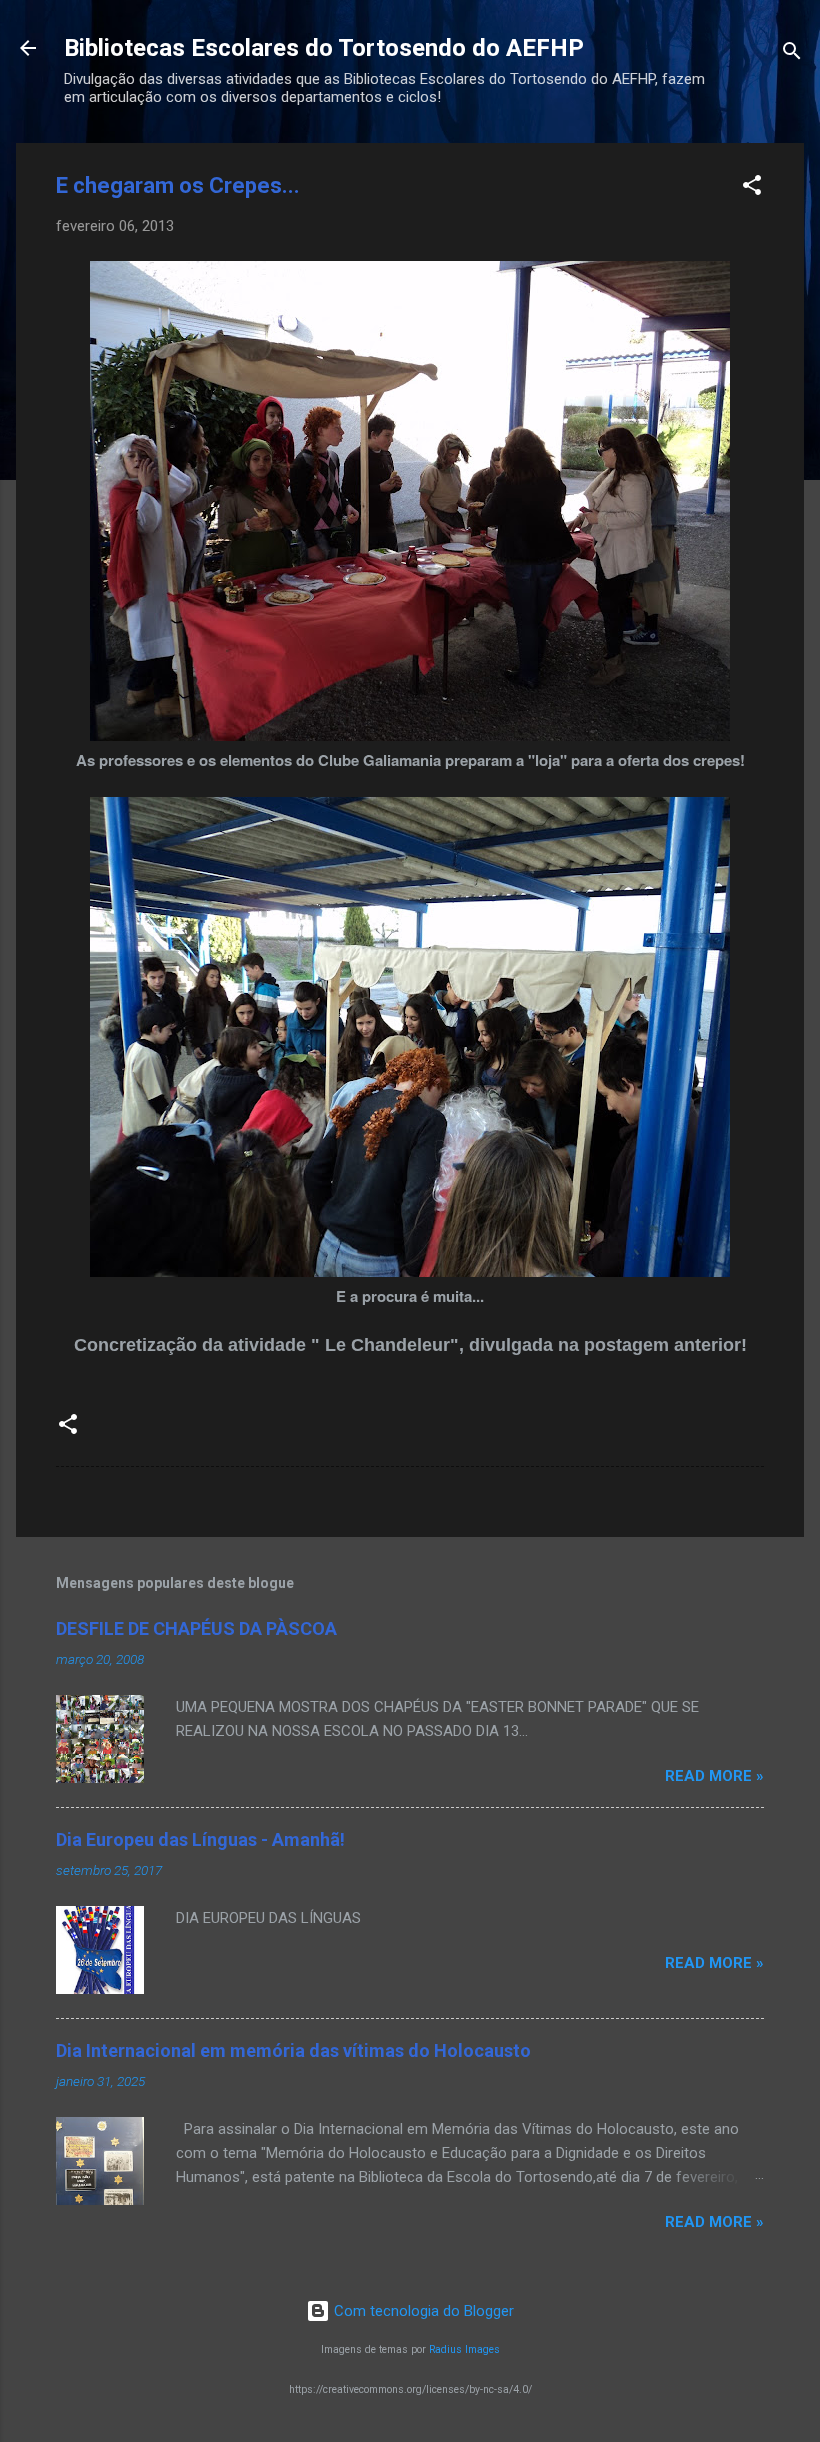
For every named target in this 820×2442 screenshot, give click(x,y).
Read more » (714, 1776)
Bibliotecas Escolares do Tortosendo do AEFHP (324, 48)
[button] (752, 188)
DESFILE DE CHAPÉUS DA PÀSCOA (196, 1628)
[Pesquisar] (792, 54)
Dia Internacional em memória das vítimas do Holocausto (293, 2050)
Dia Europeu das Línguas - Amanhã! (200, 1839)
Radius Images (464, 2349)
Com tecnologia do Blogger (422, 2311)
